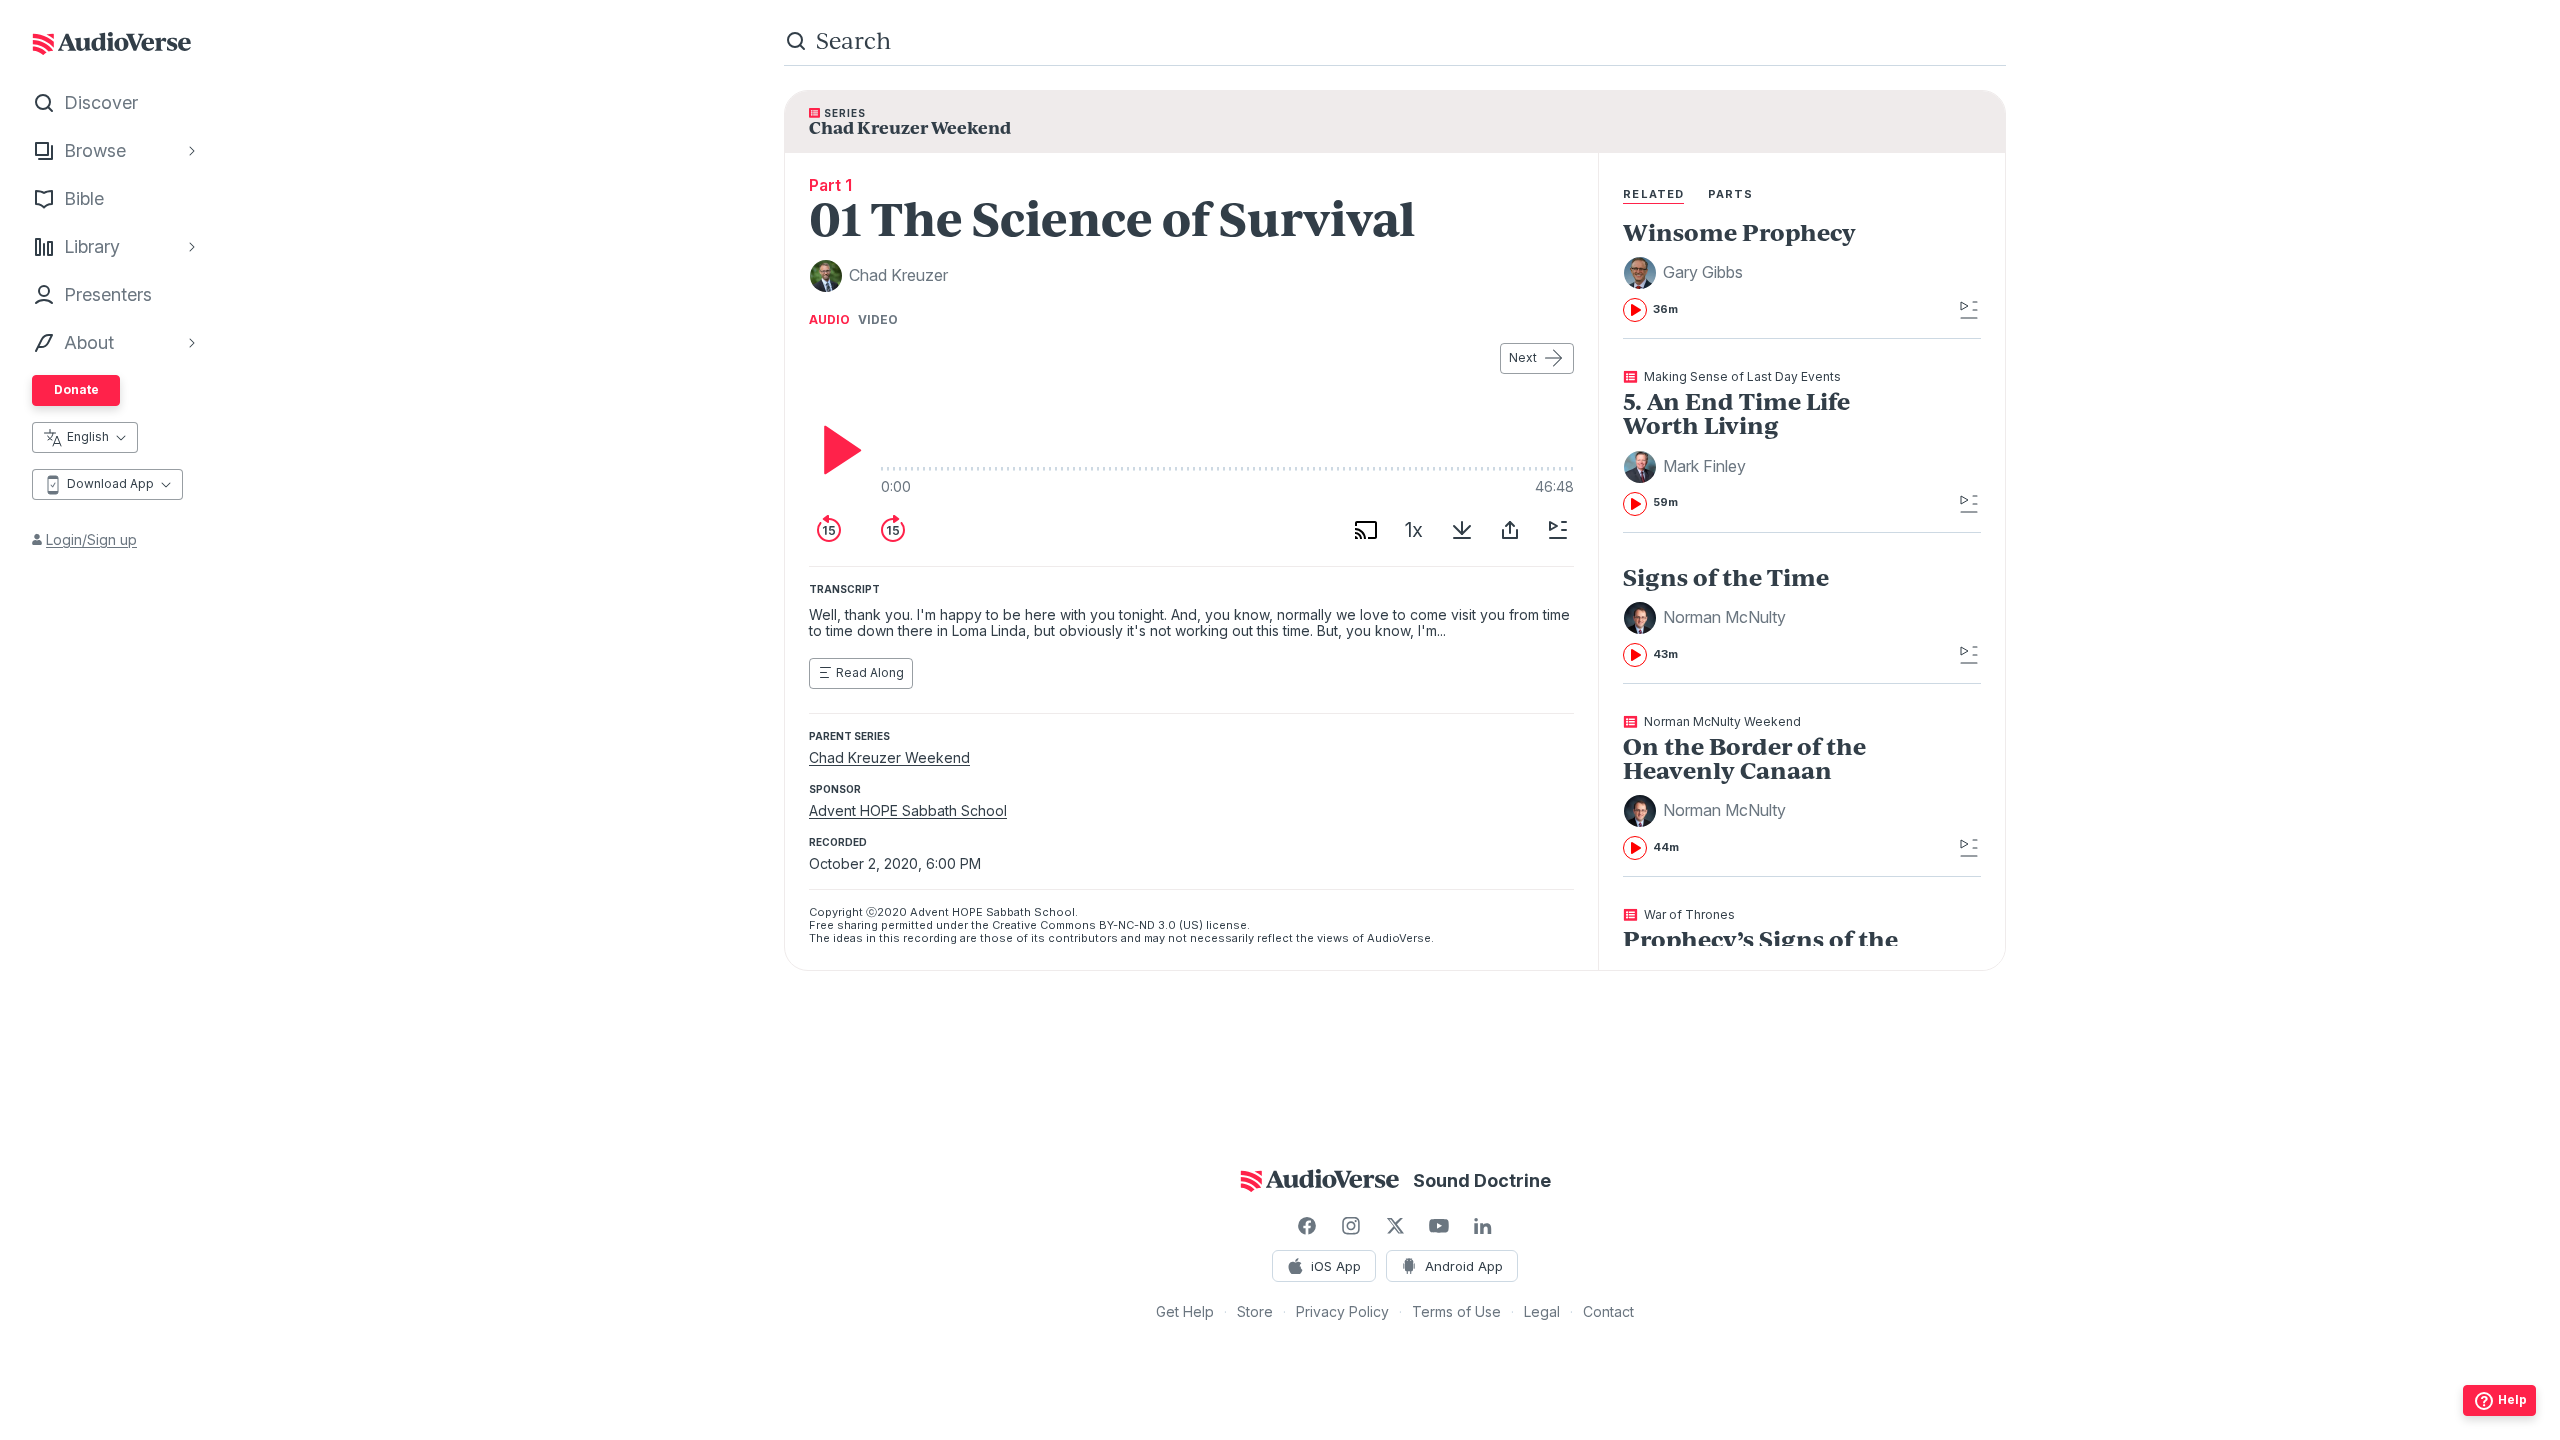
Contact (1608, 1311)
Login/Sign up (91, 539)
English (88, 436)
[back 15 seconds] (829, 530)
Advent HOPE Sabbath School (908, 810)
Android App (1464, 1266)
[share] (1510, 530)
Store (1255, 1311)
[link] (1765, 271)
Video (878, 320)
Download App (110, 483)
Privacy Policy (1342, 1311)
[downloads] (1462, 530)
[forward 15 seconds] (893, 530)
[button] (1686, 273)
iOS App (1336, 1266)
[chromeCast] (1366, 530)
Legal (1542, 1311)
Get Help (1185, 1311)
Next (1523, 357)
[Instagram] (1351, 1226)
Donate (76, 389)
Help (2512, 1399)
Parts (1731, 194)
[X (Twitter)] (1395, 1226)
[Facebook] (1307, 1226)
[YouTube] (1439, 1226)
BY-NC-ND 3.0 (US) (1151, 925)
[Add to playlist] (1558, 530)
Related (1653, 194)
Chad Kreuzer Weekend (889, 757)
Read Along (870, 672)
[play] (837, 450)
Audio (829, 320)
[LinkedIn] (1483, 1226)
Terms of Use (1456, 1311)
